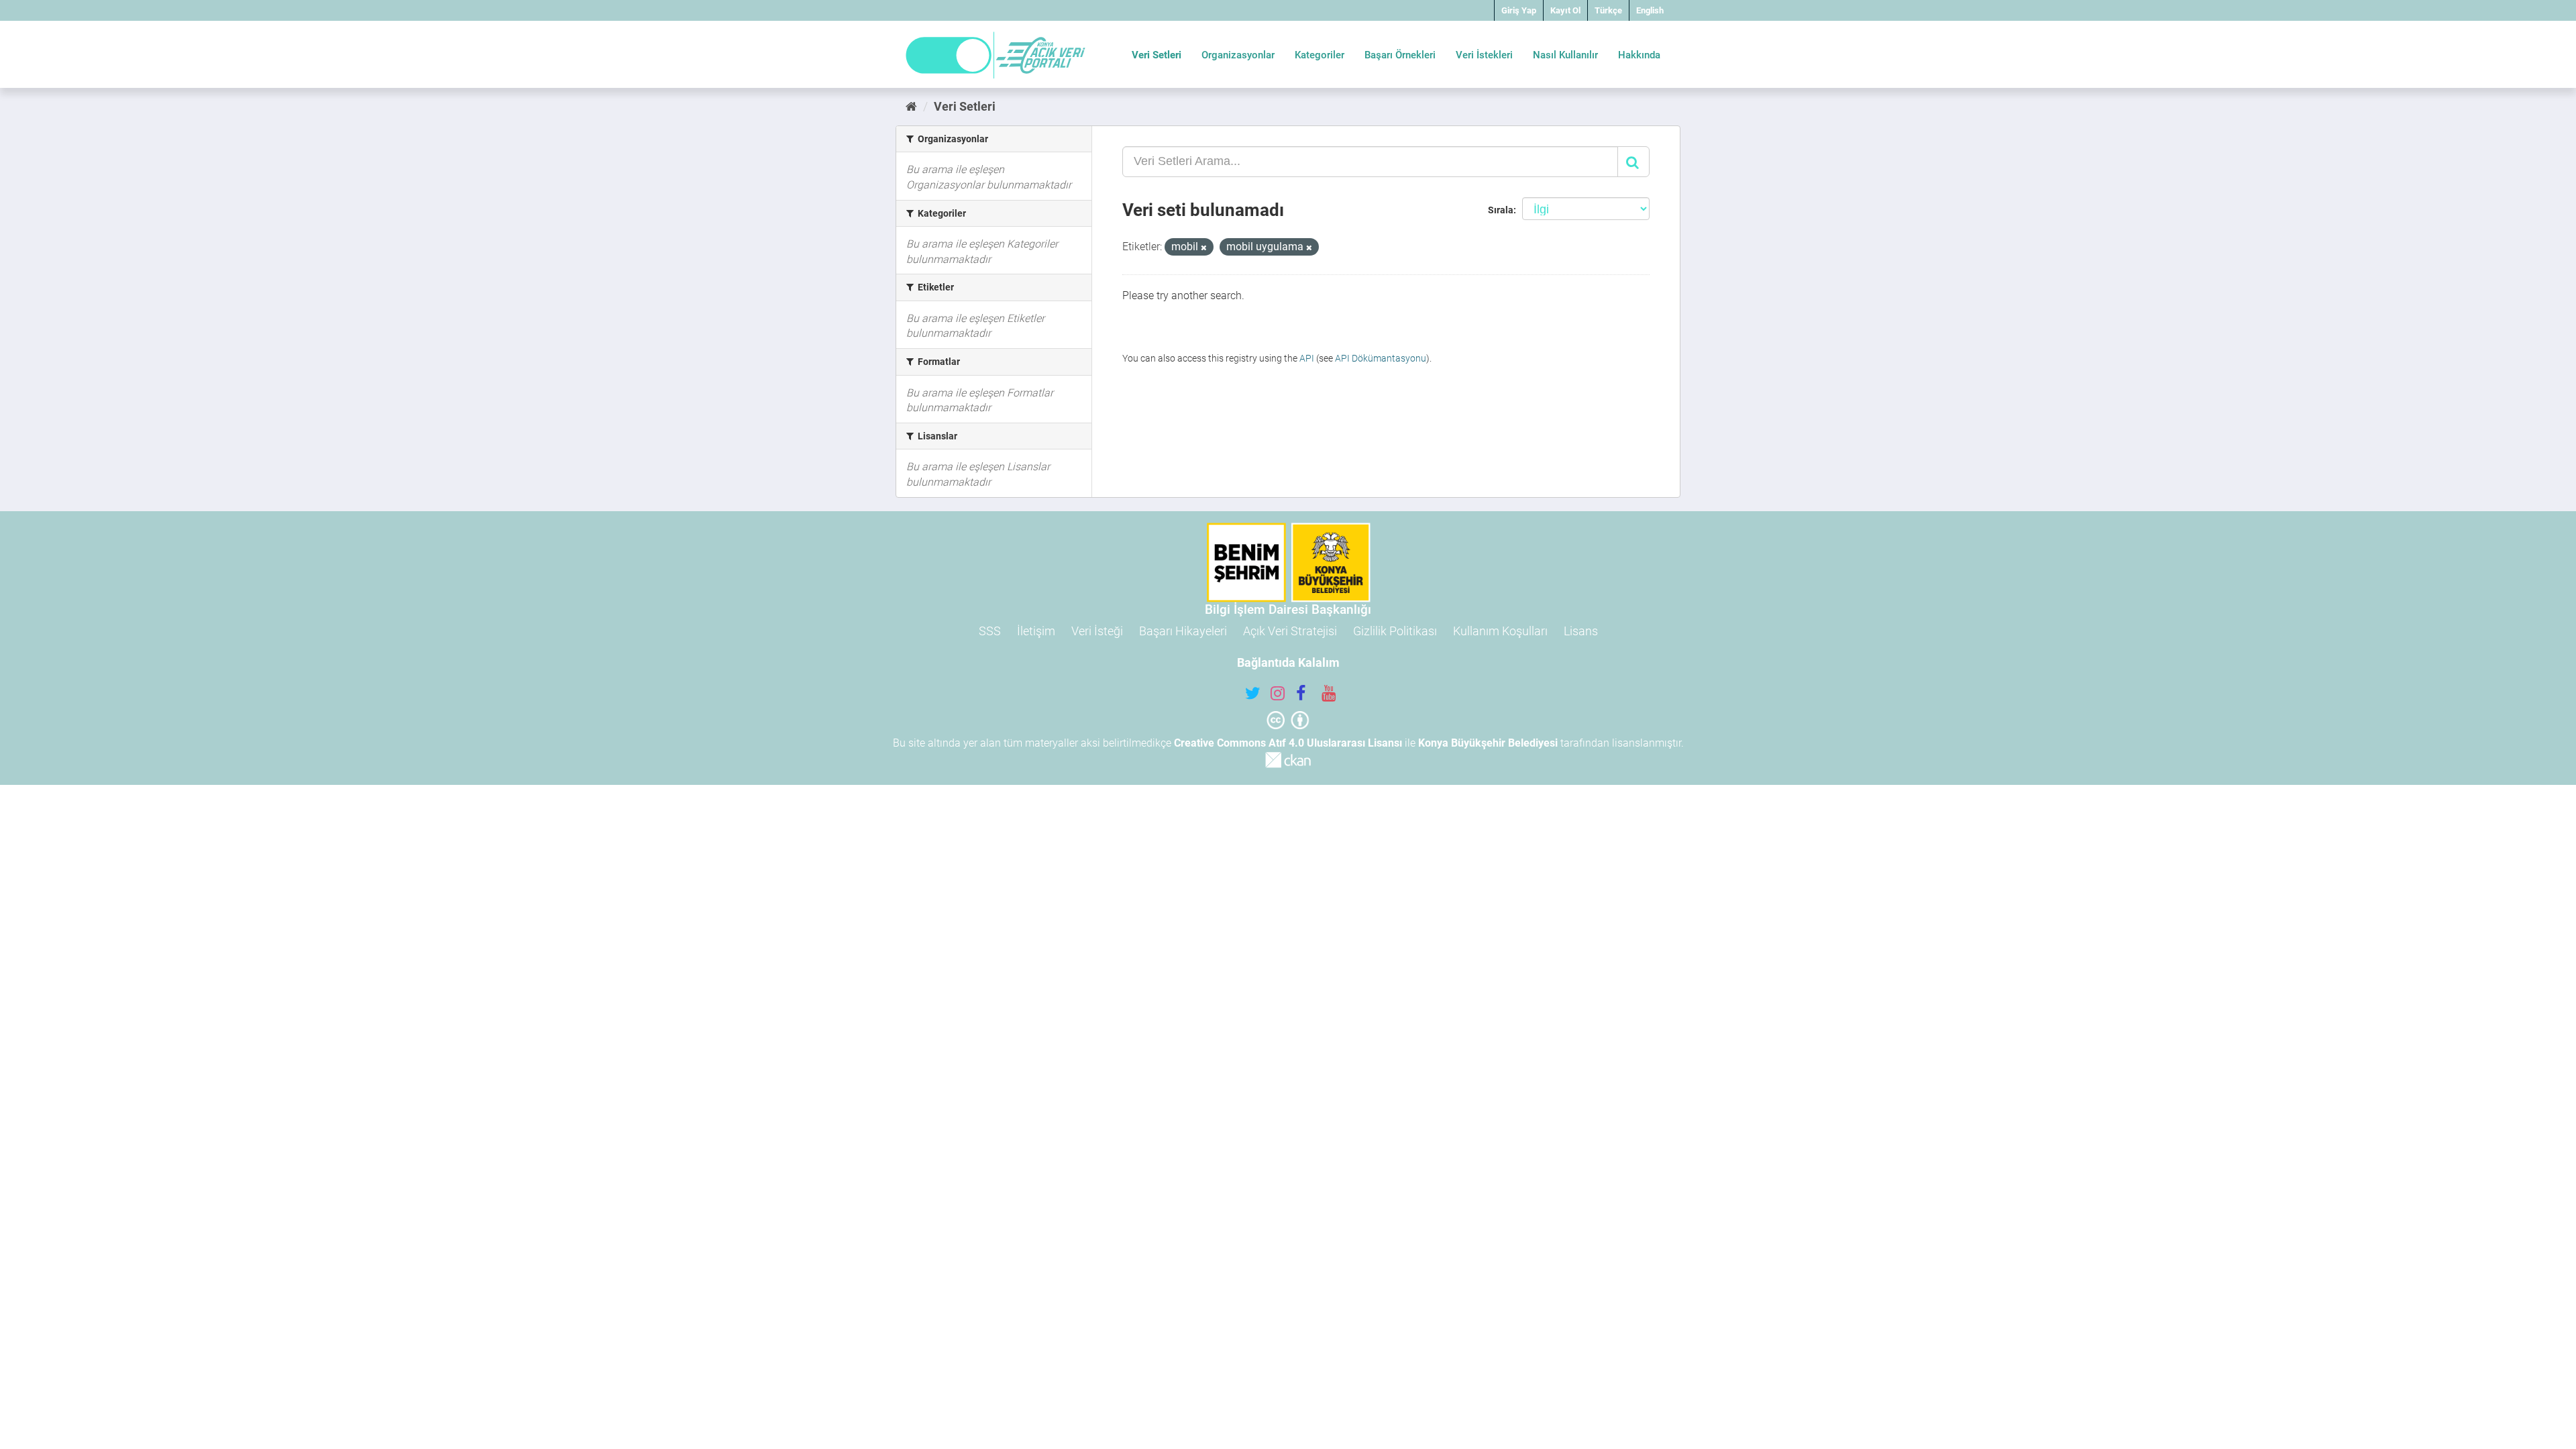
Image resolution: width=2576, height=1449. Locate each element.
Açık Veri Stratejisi (1290, 631)
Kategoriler (1320, 55)
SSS (990, 631)
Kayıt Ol (1565, 10)
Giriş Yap (1519, 10)
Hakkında (1639, 55)
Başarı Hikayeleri (1183, 631)
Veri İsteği (1097, 631)
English (1650, 10)
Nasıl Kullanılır (1565, 55)
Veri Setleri (1157, 55)
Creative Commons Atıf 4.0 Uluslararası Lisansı (1288, 743)
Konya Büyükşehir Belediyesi (1488, 743)
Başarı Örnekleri (1400, 55)
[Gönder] (1633, 162)
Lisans (1581, 631)
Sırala (1501, 210)
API (1307, 358)
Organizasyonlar (1238, 55)
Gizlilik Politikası (1395, 631)
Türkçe (1608, 10)
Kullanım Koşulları (1500, 631)
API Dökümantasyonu (1381, 358)
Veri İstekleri (1484, 55)
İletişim (1036, 631)
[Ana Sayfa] (911, 106)
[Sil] (1204, 248)
